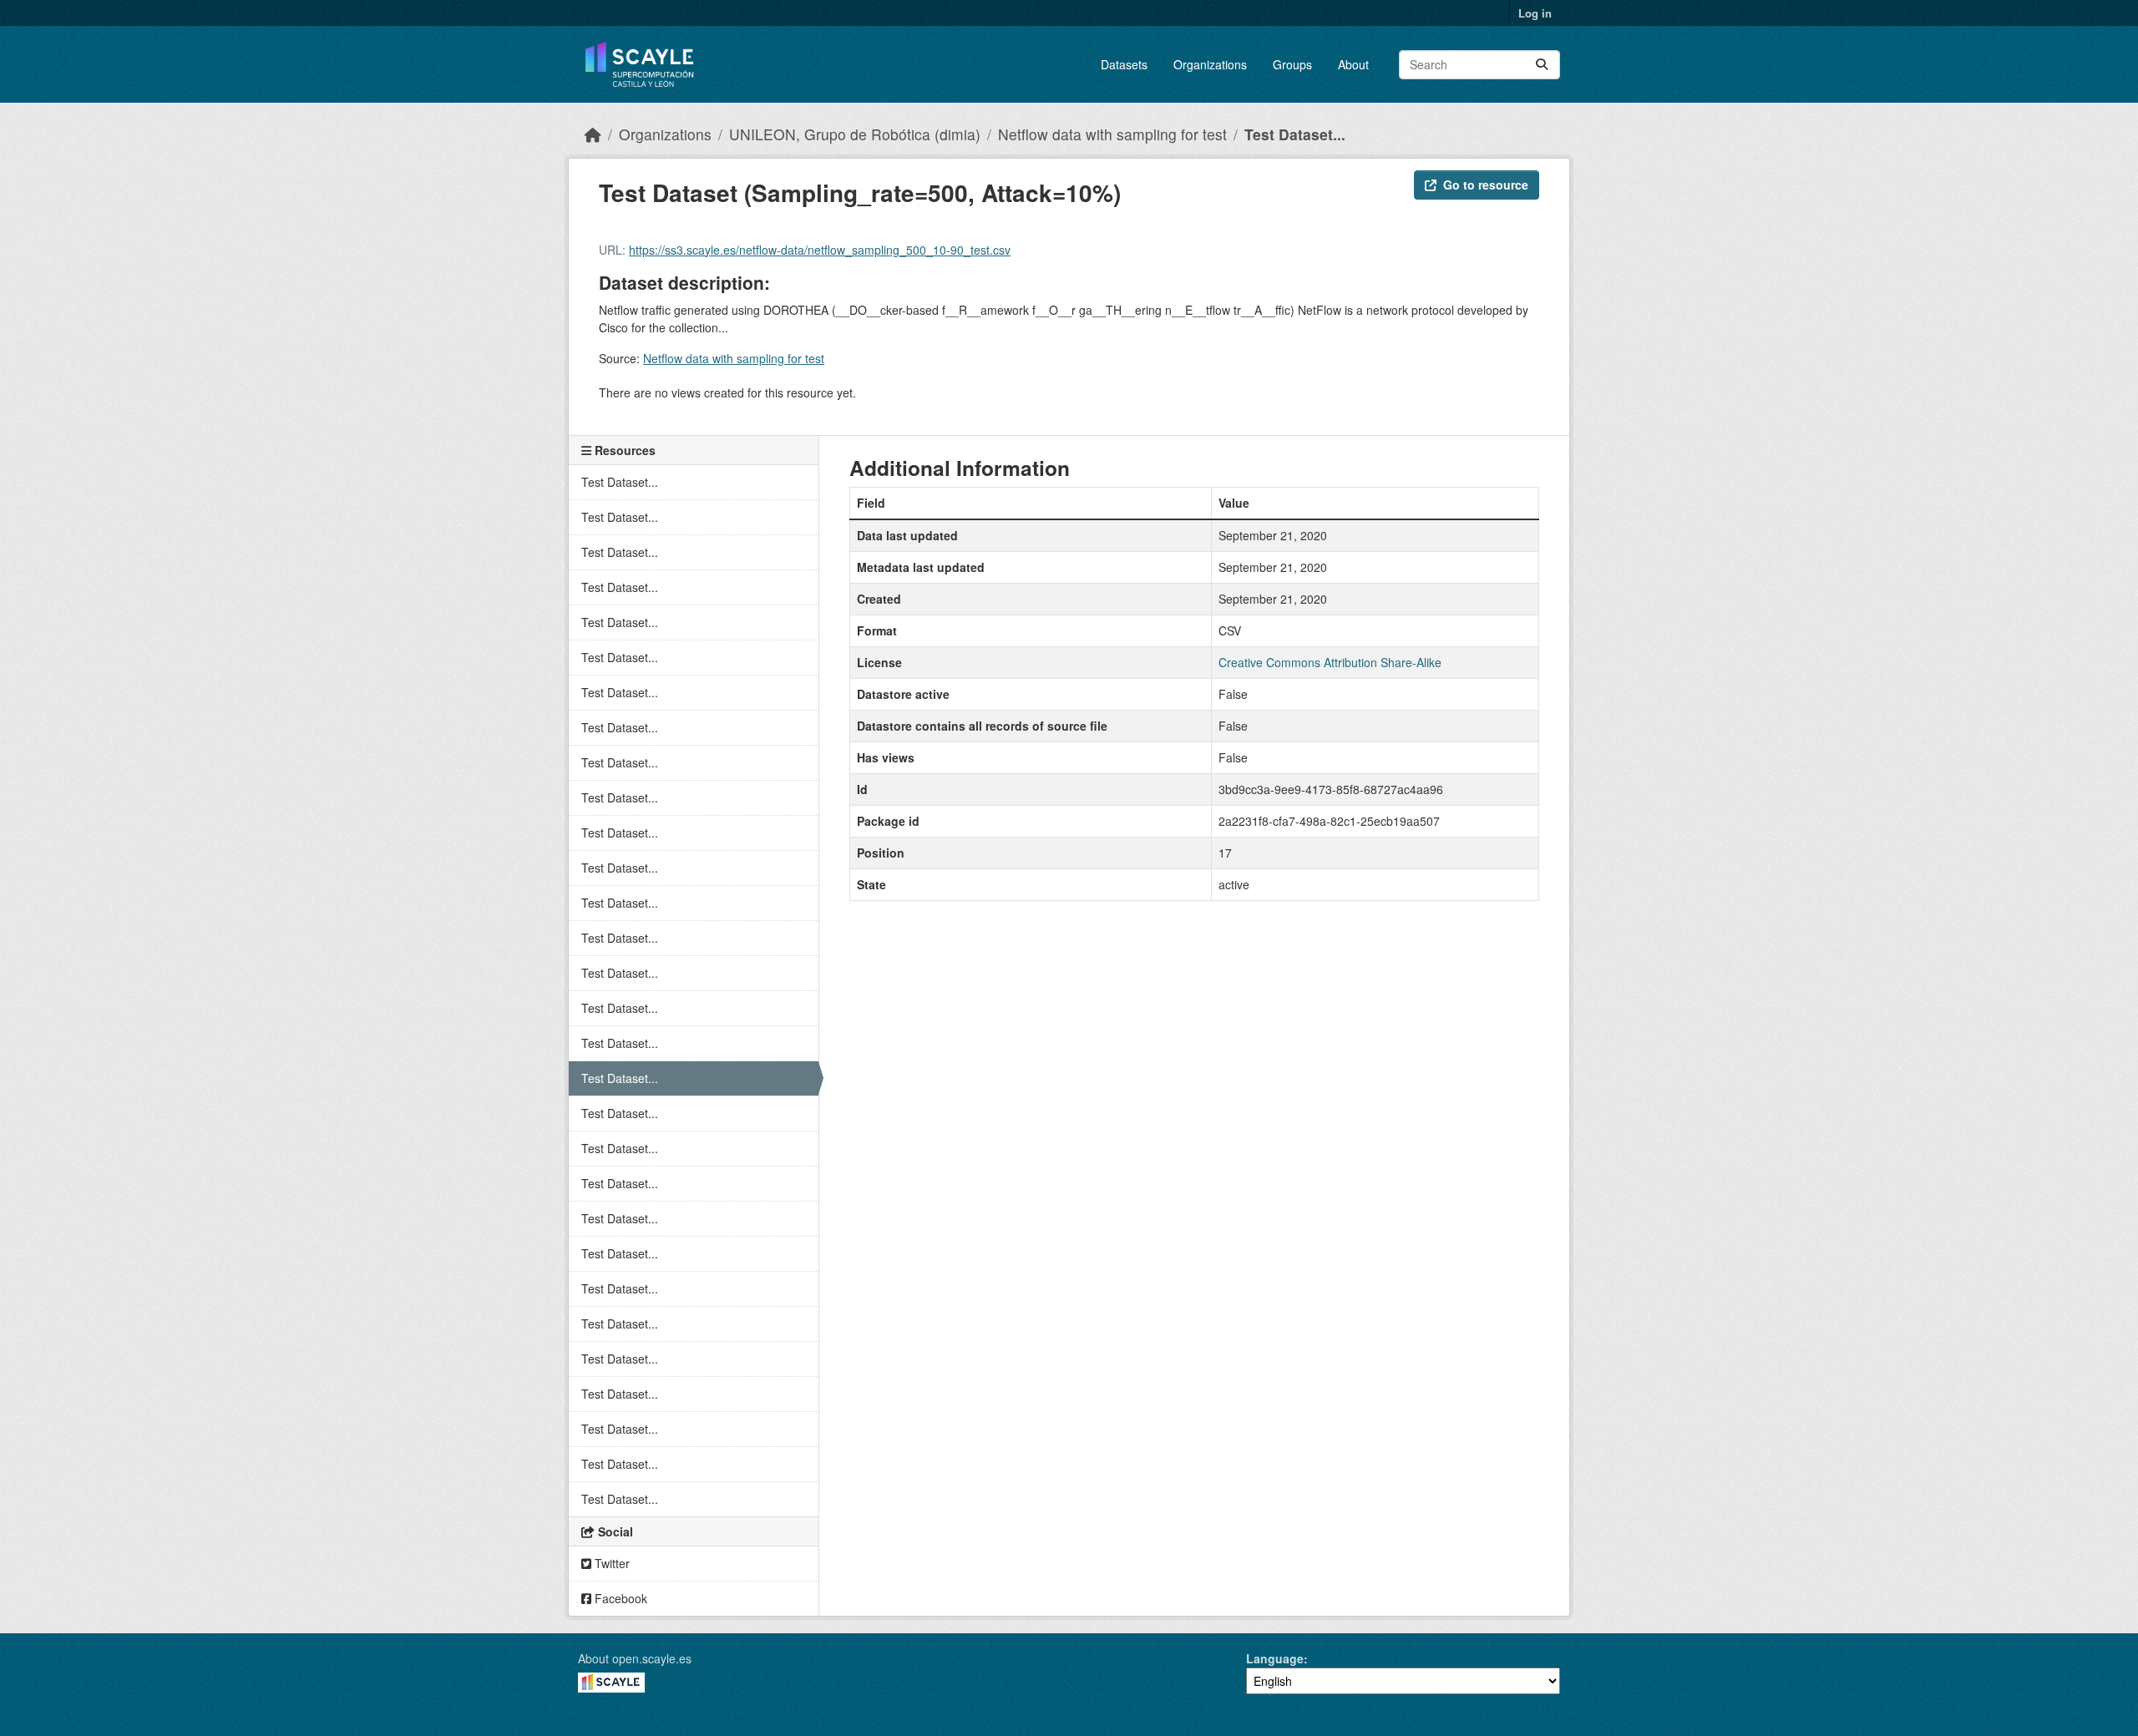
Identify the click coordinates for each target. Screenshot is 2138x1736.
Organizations (1210, 64)
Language (1275, 1658)
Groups (1292, 64)
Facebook (619, 1598)
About (1353, 64)
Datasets (1124, 64)
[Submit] (1542, 65)
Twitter (610, 1563)
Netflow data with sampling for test (1112, 134)
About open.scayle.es (635, 1658)
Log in (1535, 13)
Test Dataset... (1295, 134)
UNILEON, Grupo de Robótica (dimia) (855, 134)
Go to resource (1486, 185)
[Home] (593, 134)
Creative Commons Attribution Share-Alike (1330, 662)
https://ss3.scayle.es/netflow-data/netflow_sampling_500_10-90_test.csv (820, 250)
